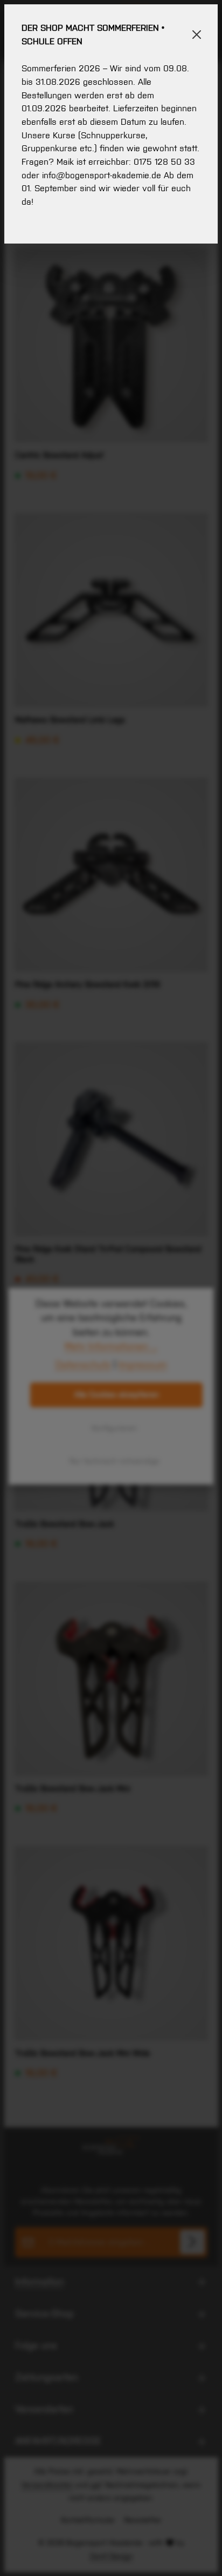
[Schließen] (197, 35)
